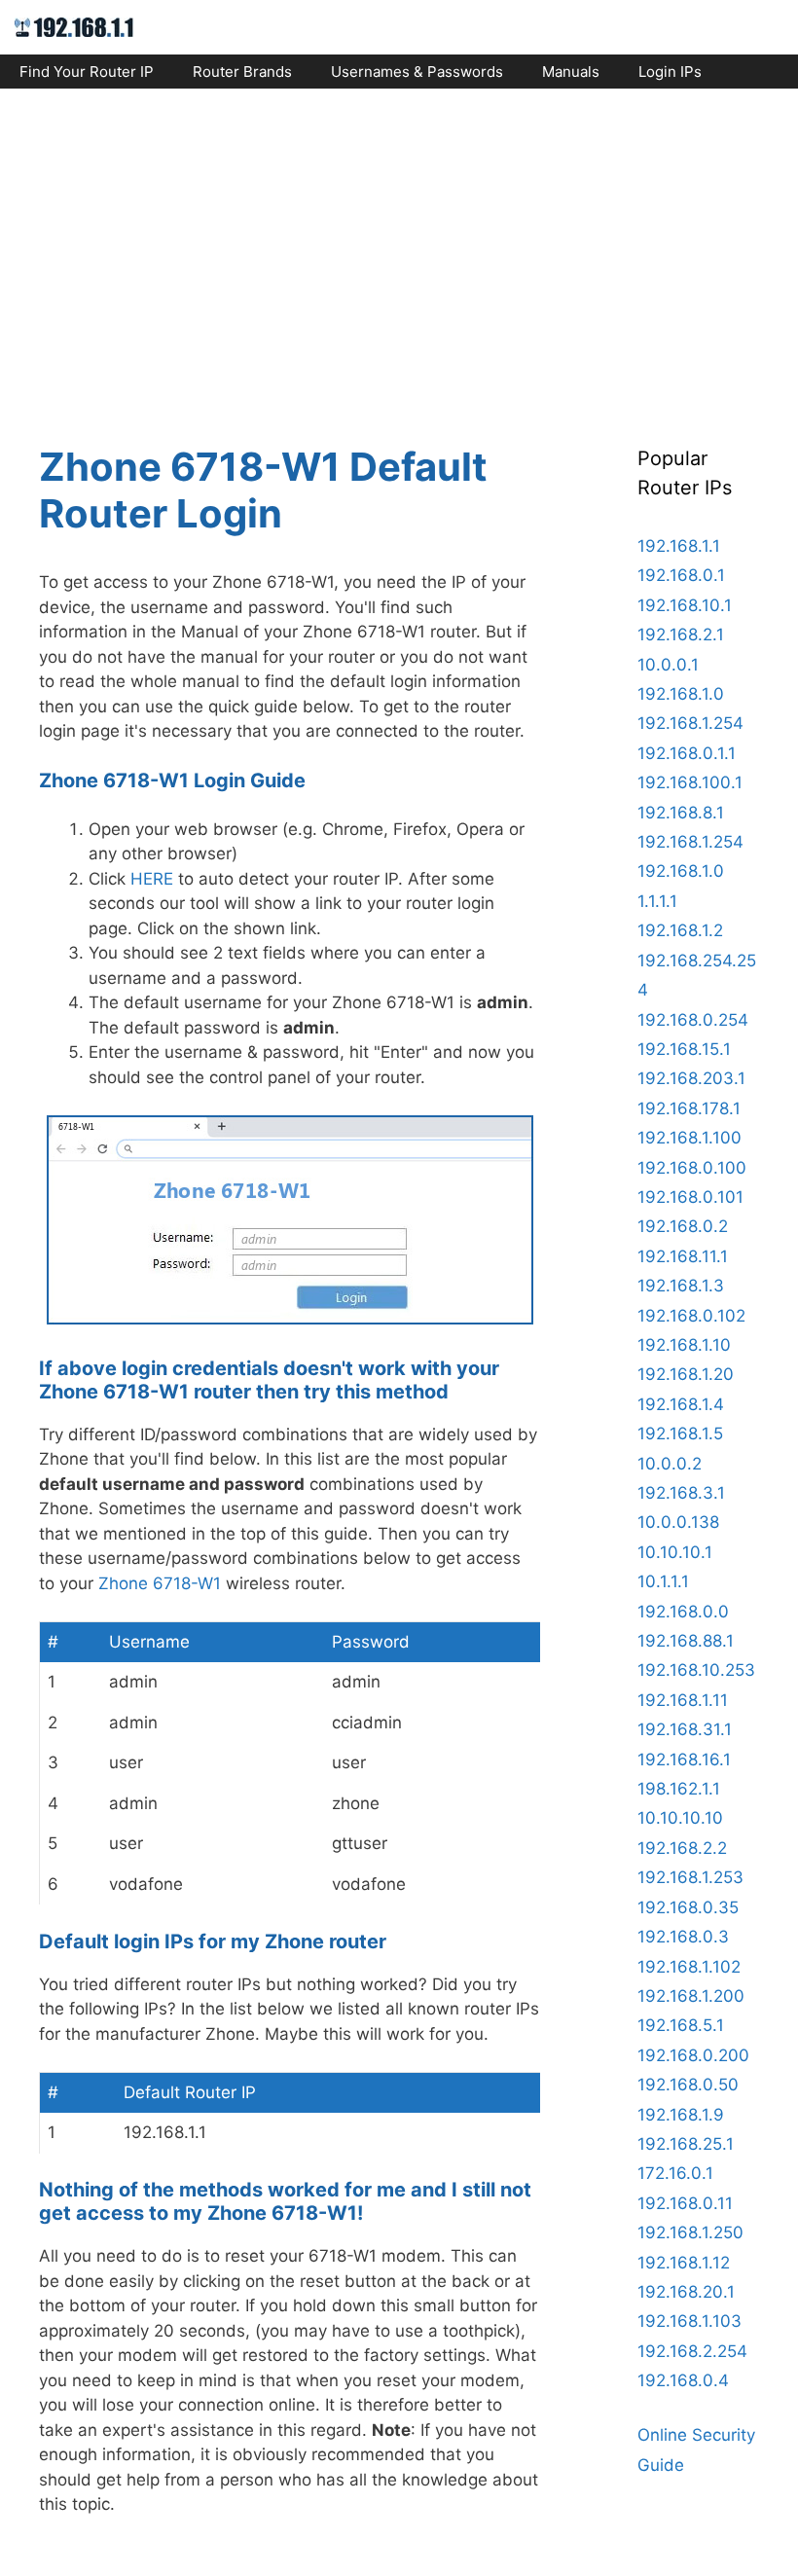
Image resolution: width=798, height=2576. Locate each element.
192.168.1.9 (681, 2115)
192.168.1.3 (681, 1286)
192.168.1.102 (689, 1967)
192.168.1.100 (689, 1138)
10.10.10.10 (680, 1818)
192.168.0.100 (692, 1168)
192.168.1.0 (681, 694)
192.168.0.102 (691, 1316)
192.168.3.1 (681, 1493)
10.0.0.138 (678, 1522)
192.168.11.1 (683, 1256)
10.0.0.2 (670, 1464)
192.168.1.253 (690, 1877)
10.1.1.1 (663, 1581)
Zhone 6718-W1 (160, 1583)
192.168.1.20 (686, 1374)
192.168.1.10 (684, 1345)
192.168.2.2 (682, 1848)
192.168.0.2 (683, 1226)
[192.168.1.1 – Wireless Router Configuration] (74, 26)
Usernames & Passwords (417, 72)
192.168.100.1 (690, 782)
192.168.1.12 (684, 2263)
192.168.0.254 (693, 1020)
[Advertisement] (399, 249)
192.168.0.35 (688, 1907)
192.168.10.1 (685, 605)
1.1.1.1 (657, 901)
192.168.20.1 (686, 2292)
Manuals (571, 72)
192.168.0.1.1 (687, 753)
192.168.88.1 (686, 1641)
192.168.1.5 (680, 1433)
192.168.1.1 (679, 546)
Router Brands (242, 72)
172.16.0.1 (675, 2173)
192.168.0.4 (683, 2380)
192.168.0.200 (693, 2055)
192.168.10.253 (696, 1670)
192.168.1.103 (689, 2321)
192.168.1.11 (683, 1700)
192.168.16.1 (684, 1760)
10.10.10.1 (675, 1552)
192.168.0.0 (683, 1612)
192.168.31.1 (685, 1729)
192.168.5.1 (681, 2025)
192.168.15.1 (684, 1049)
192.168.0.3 (683, 1937)
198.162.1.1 (679, 1789)
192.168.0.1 (681, 575)
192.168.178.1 (689, 1108)
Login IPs (670, 72)
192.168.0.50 (688, 2085)
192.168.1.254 (690, 723)
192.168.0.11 (685, 2203)
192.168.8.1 (681, 813)
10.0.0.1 (668, 665)
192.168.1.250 (690, 2232)
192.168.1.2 (680, 930)
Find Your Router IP (87, 72)
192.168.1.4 (681, 1404)
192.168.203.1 (691, 1078)
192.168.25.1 (686, 2144)
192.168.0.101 (690, 1197)
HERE (152, 879)
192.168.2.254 (692, 2351)
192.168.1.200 (691, 1996)
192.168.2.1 (681, 635)
